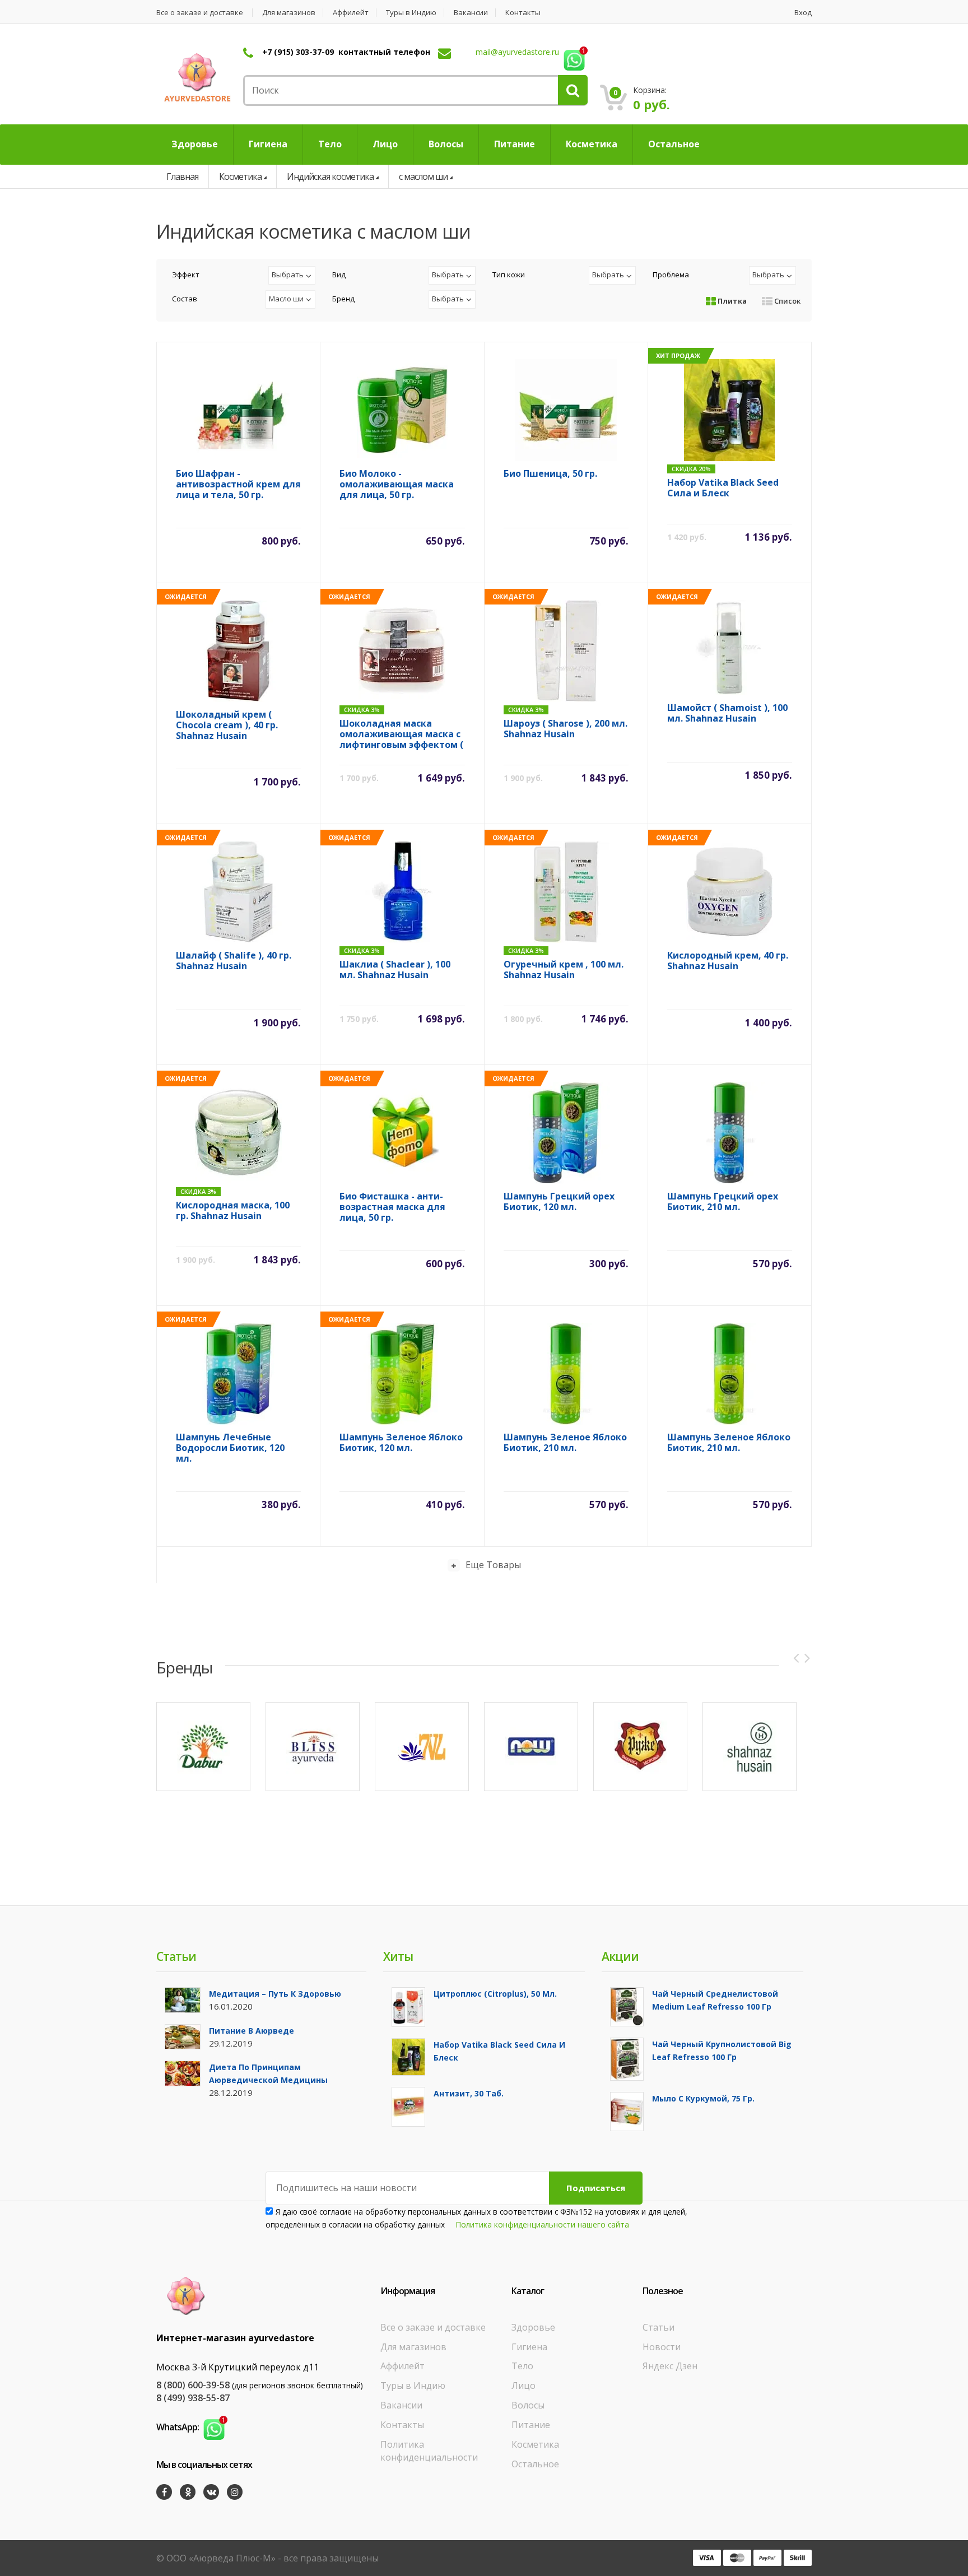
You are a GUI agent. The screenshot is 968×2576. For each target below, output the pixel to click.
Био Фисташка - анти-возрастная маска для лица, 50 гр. (392, 1207)
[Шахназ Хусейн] (750, 1747)
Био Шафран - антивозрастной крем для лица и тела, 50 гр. (238, 484)
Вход (803, 13)
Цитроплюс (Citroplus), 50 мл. (495, 1994)
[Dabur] (203, 1747)
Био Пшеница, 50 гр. (550, 474)
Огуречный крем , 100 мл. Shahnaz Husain (564, 970)
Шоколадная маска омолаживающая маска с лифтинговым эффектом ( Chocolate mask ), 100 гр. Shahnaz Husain (401, 734)
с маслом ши (423, 176)
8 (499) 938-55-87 (193, 2398)
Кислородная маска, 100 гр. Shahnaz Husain (233, 1211)
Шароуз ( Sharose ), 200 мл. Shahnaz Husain (566, 729)
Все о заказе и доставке (200, 13)
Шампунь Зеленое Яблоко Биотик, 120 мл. (401, 1443)
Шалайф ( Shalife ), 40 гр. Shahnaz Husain (234, 961)
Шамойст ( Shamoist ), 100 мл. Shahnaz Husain (727, 713)
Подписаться (596, 2188)
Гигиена (529, 2347)
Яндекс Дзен (670, 2366)
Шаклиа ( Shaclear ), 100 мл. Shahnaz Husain (395, 970)
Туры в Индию (411, 13)
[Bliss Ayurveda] (313, 1747)
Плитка (731, 301)
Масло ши (286, 299)
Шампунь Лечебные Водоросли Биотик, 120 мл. (230, 1448)
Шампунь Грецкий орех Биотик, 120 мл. (559, 1202)
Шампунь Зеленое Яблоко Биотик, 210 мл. (565, 1443)
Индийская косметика (330, 176)
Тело (522, 2366)
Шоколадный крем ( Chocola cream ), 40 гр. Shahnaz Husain (227, 725)
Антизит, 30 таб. (469, 2093)
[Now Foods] (531, 1747)
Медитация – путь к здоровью (275, 1994)
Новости (662, 2347)
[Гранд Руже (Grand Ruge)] (640, 1747)
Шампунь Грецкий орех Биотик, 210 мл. (723, 1202)
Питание (531, 2425)
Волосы (528, 2405)
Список (787, 301)
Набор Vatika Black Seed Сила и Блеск (723, 488)
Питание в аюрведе (252, 2031)
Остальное (535, 2464)
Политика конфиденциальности (429, 2451)
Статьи (658, 2327)
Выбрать (288, 275)
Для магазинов (289, 13)
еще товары (493, 1565)
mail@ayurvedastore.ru (517, 52)
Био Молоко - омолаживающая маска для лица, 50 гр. (397, 484)
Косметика (240, 176)
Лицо (523, 2386)
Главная (182, 176)
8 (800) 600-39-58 (193, 2385)
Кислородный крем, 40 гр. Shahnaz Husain (728, 961)
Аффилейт (351, 13)
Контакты (523, 13)
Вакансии (471, 13)
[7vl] (422, 1747)
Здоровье (533, 2327)
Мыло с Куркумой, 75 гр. (703, 2098)
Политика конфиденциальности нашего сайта (543, 2224)
